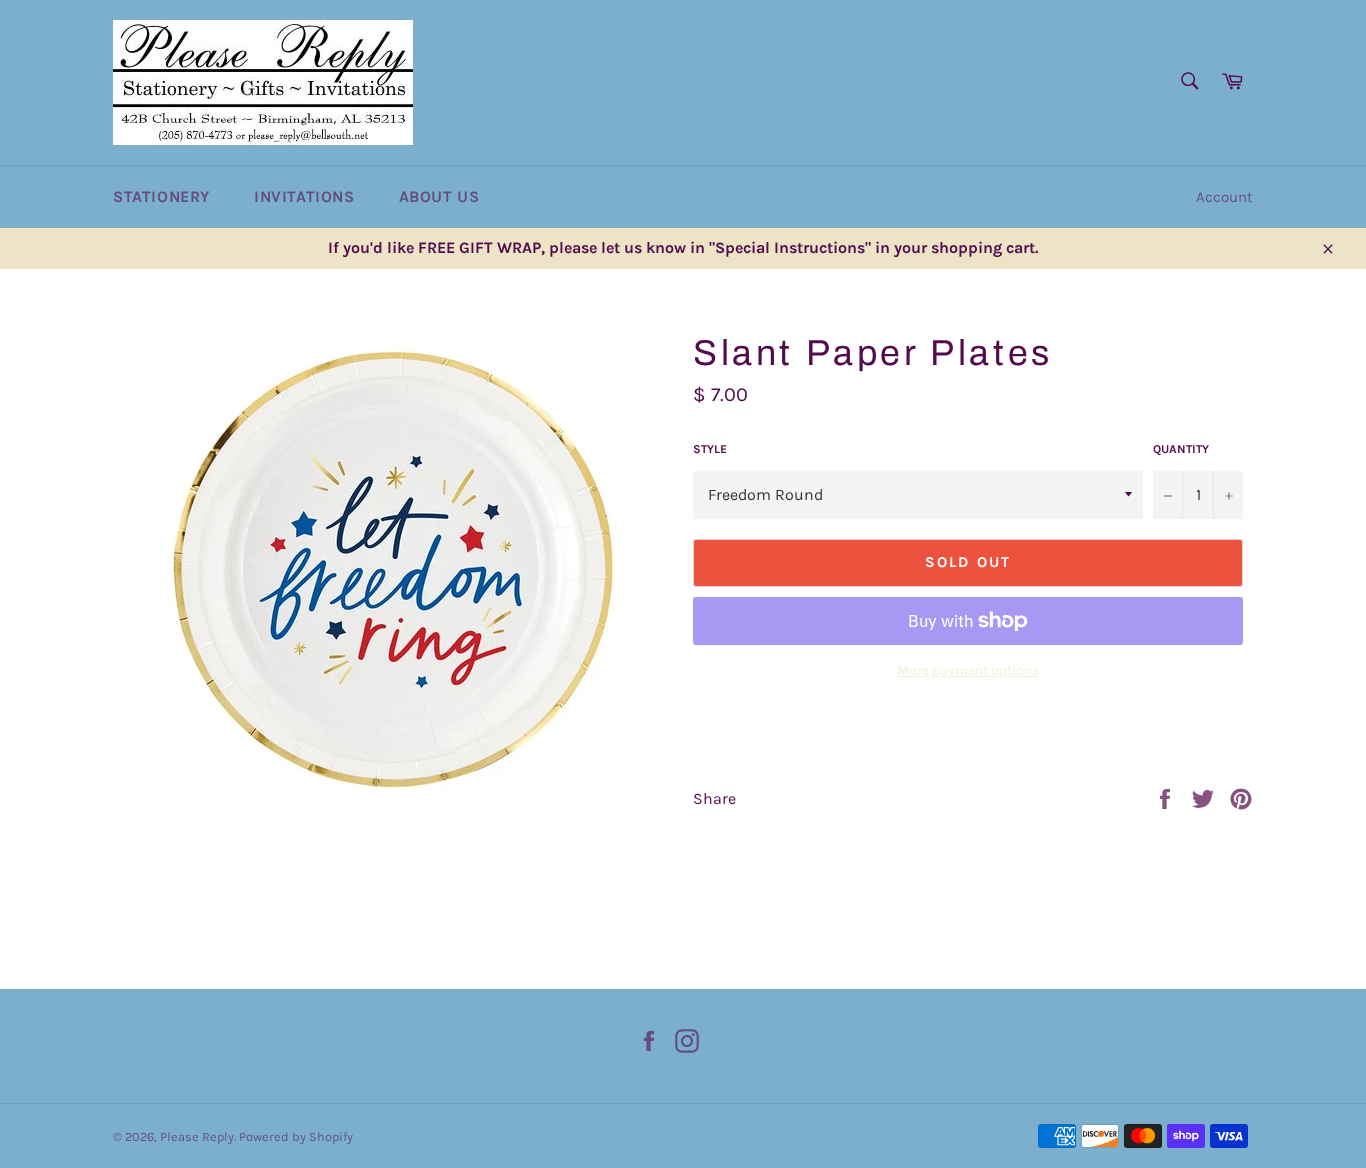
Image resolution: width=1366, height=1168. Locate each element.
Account (1224, 197)
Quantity (1181, 449)
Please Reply (197, 1136)
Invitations (304, 196)
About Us (439, 196)
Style (710, 449)
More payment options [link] (968, 670)
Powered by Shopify (296, 1136)
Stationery (161, 196)
